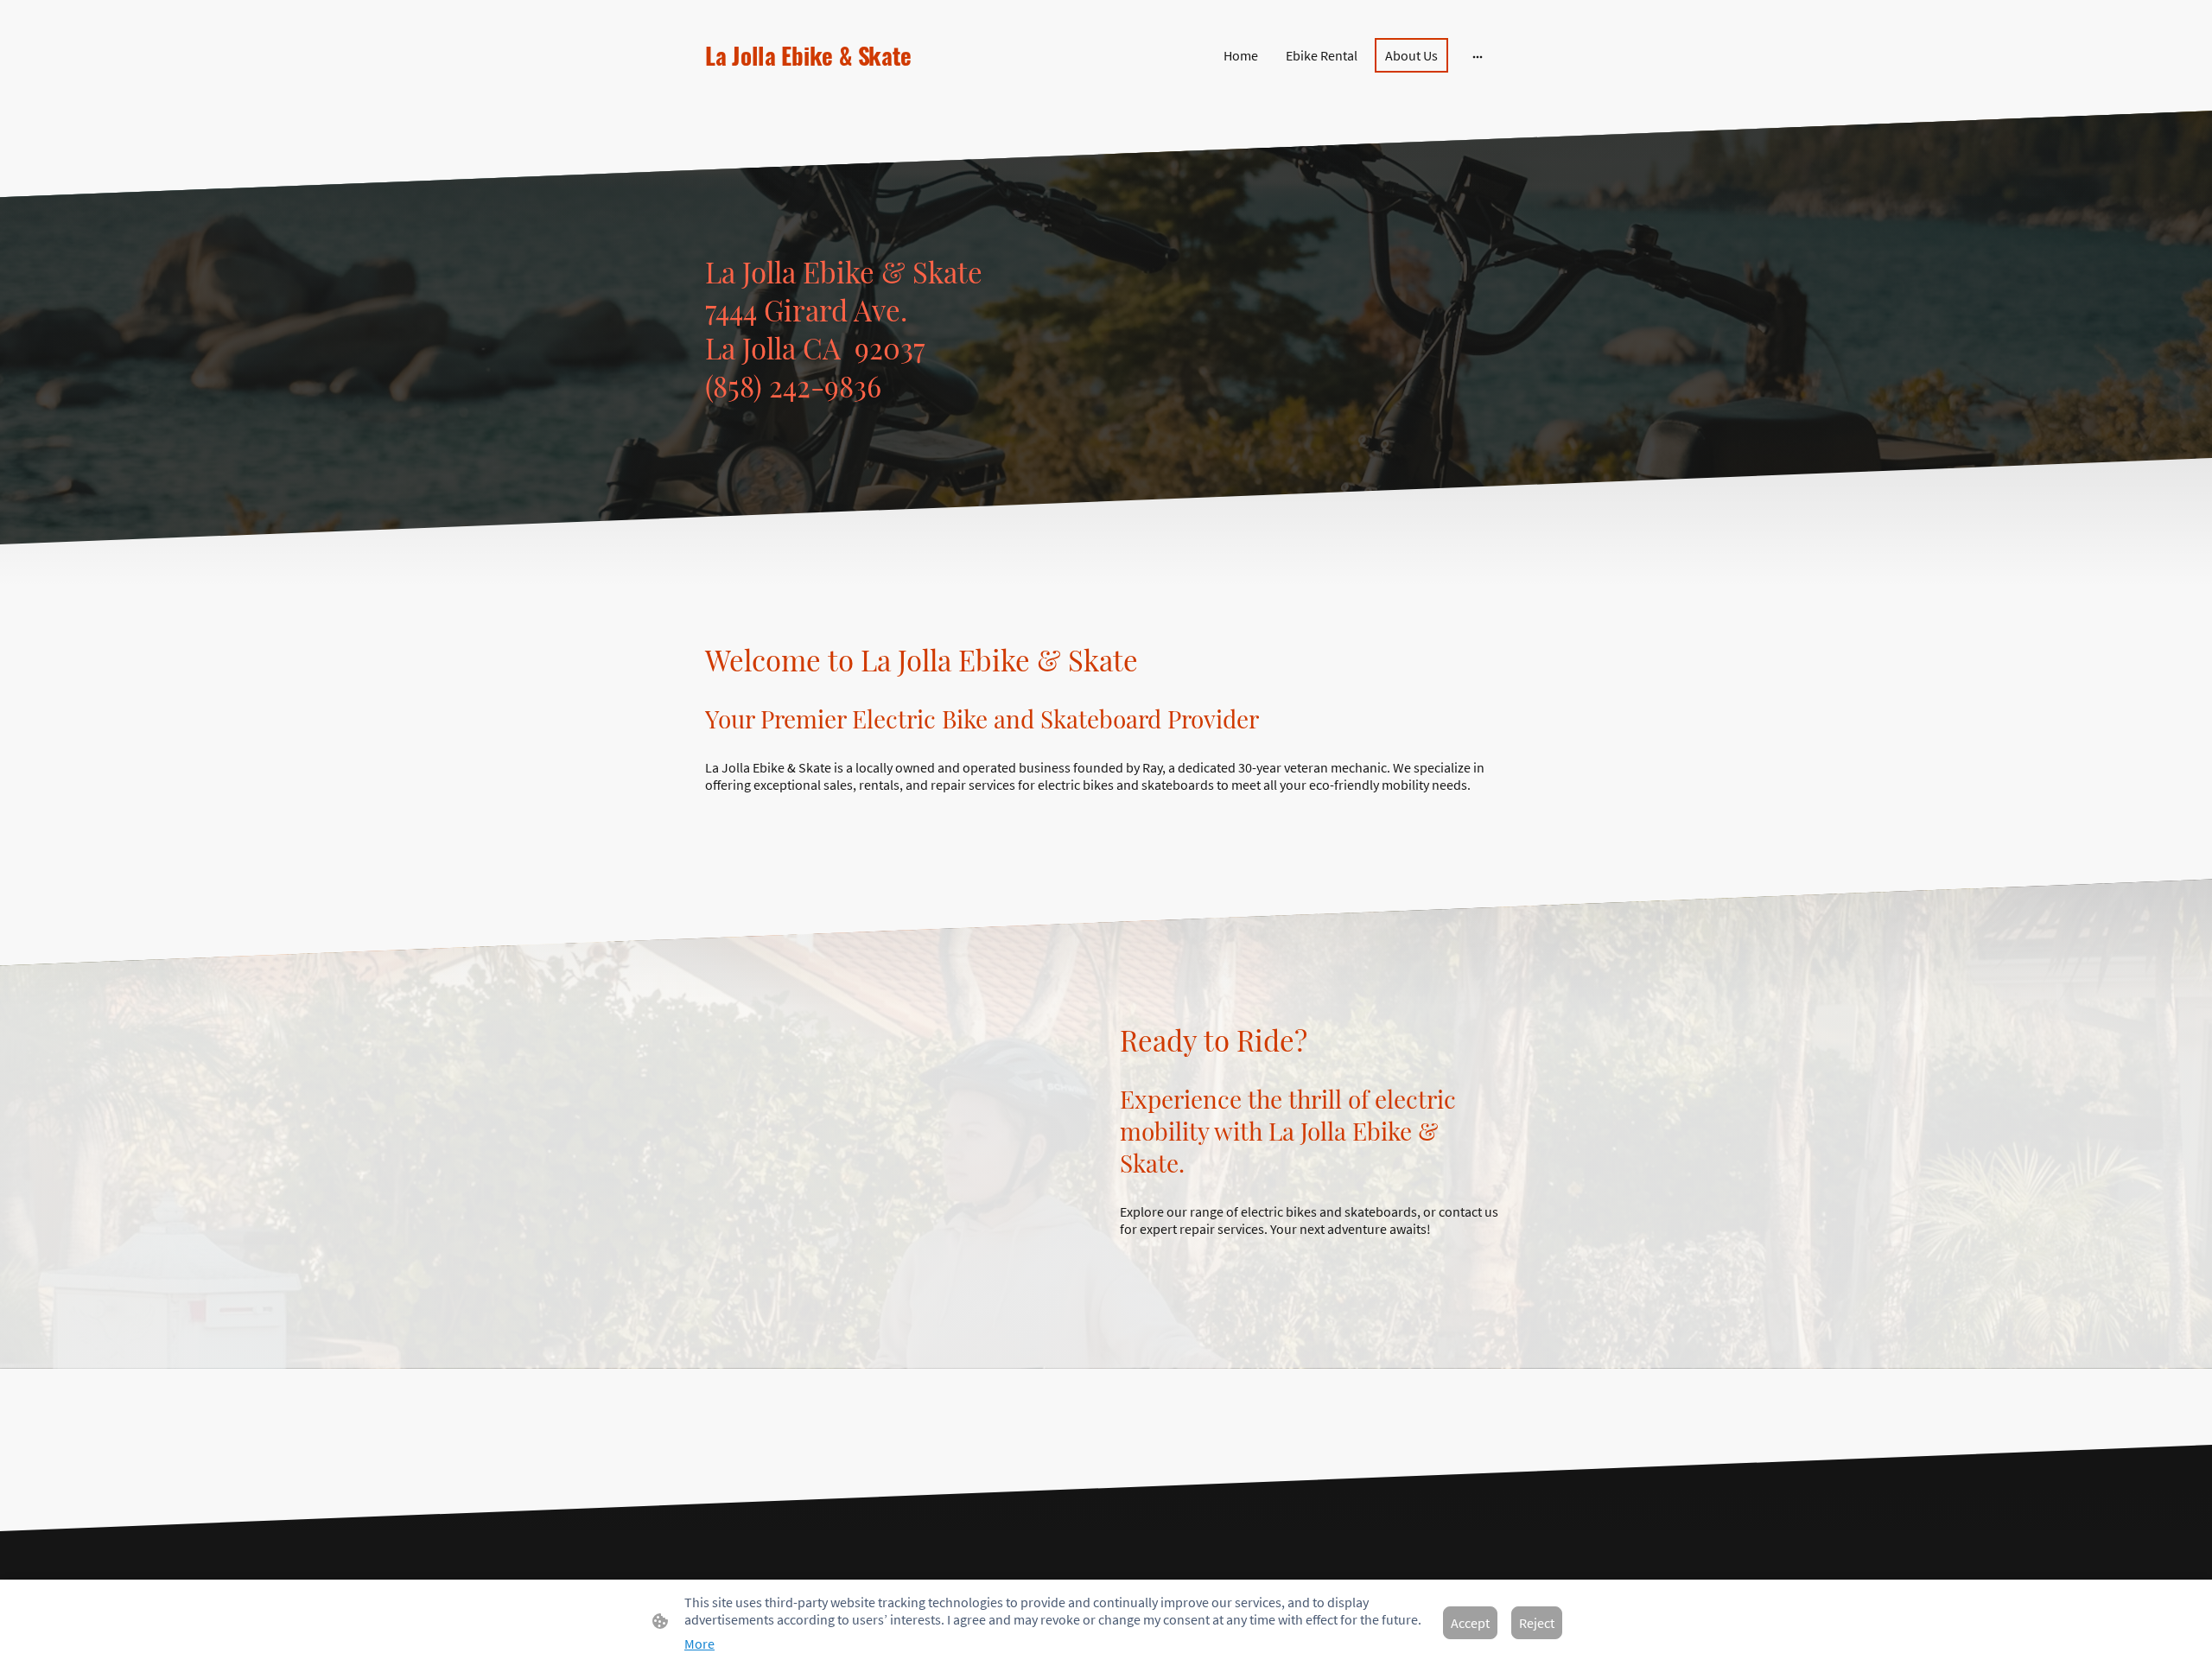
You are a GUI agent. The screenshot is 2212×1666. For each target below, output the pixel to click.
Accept (1470, 1623)
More (699, 1644)
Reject (1537, 1623)
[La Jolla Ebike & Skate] (829, 86)
